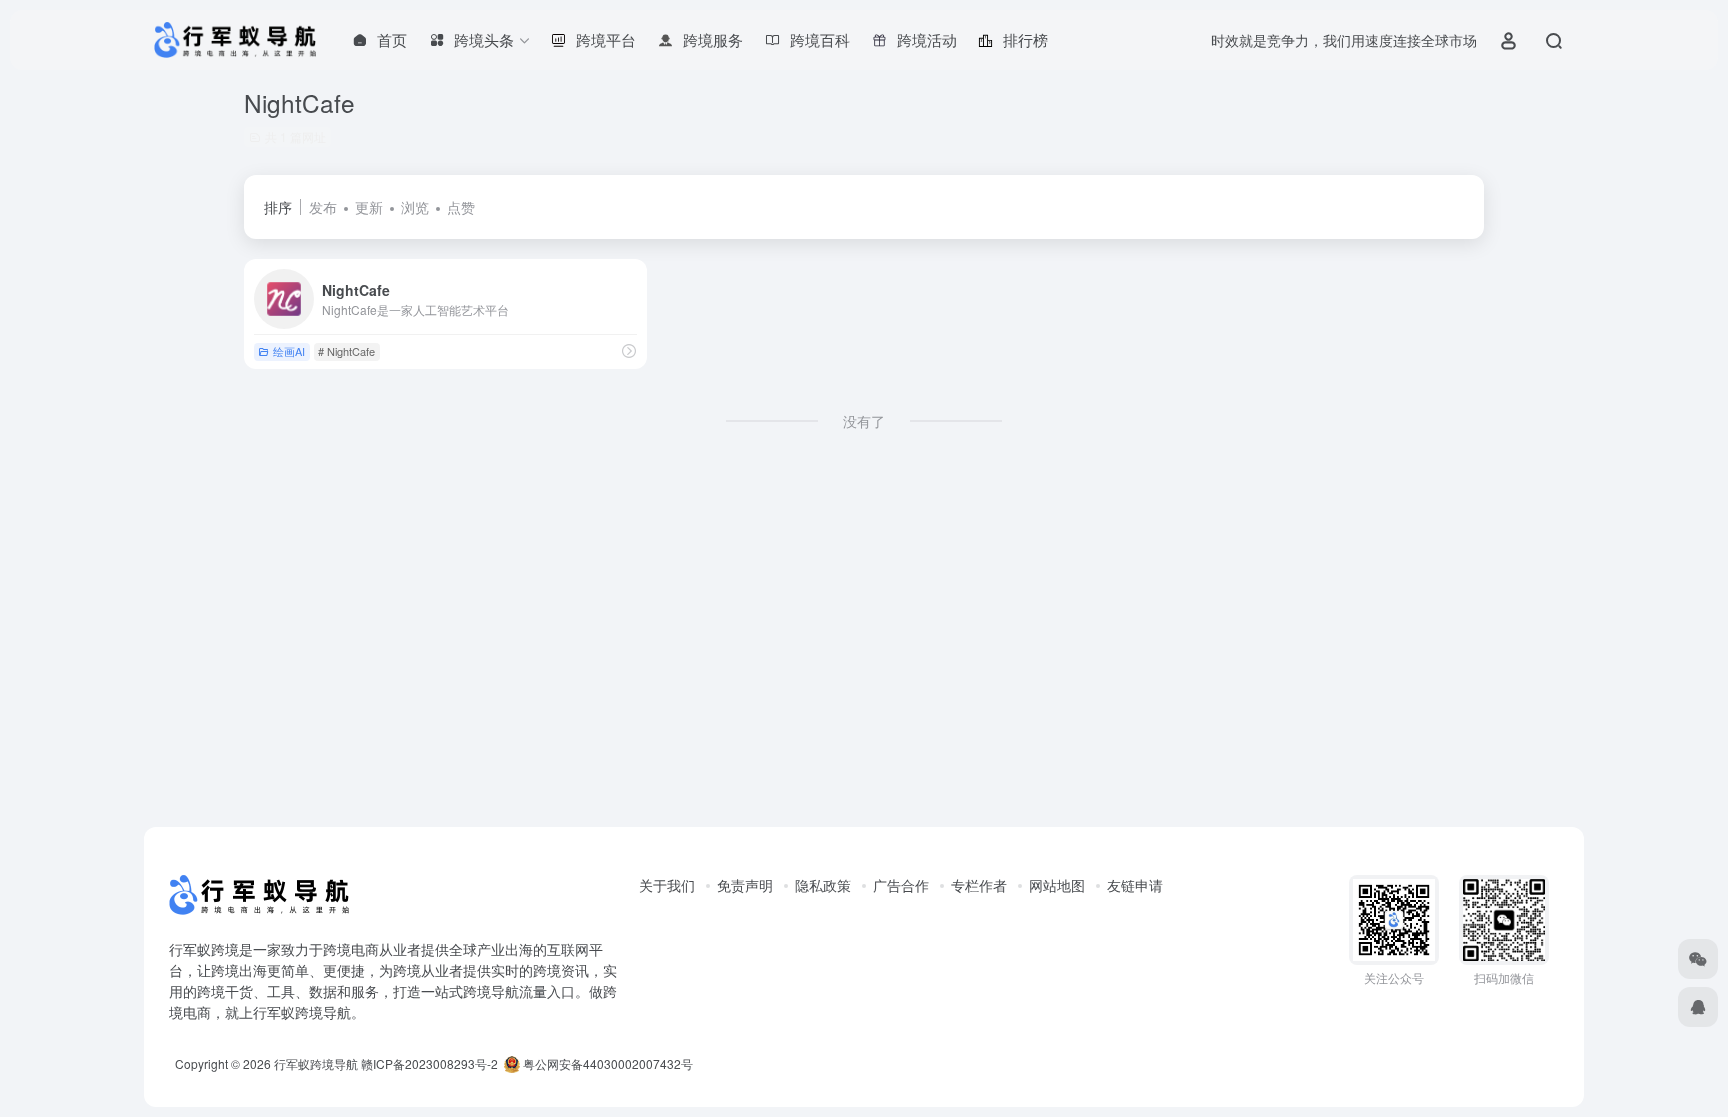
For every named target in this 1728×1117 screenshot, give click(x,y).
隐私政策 (823, 885)
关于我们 (667, 885)
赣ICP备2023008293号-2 (429, 1063)
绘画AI (289, 351)
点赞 (461, 207)
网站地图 (1057, 885)
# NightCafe (346, 351)
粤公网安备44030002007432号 (606, 1063)
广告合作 (901, 885)
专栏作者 (979, 885)
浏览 (415, 207)
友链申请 (1135, 885)
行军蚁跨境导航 (316, 1063)
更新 (369, 207)
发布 (323, 207)
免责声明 (745, 885)
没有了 (864, 421)
